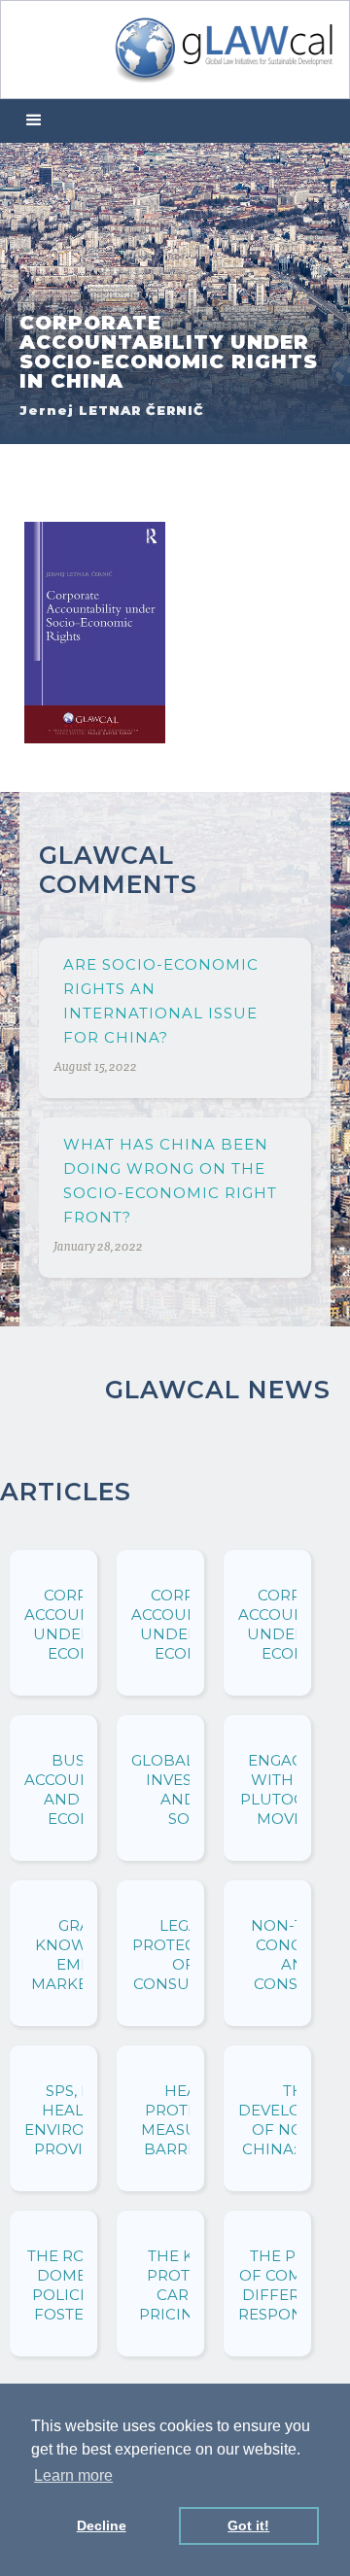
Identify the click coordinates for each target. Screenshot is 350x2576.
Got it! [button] (248, 2525)
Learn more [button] (73, 2475)
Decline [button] (102, 2525)
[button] (34, 121)
